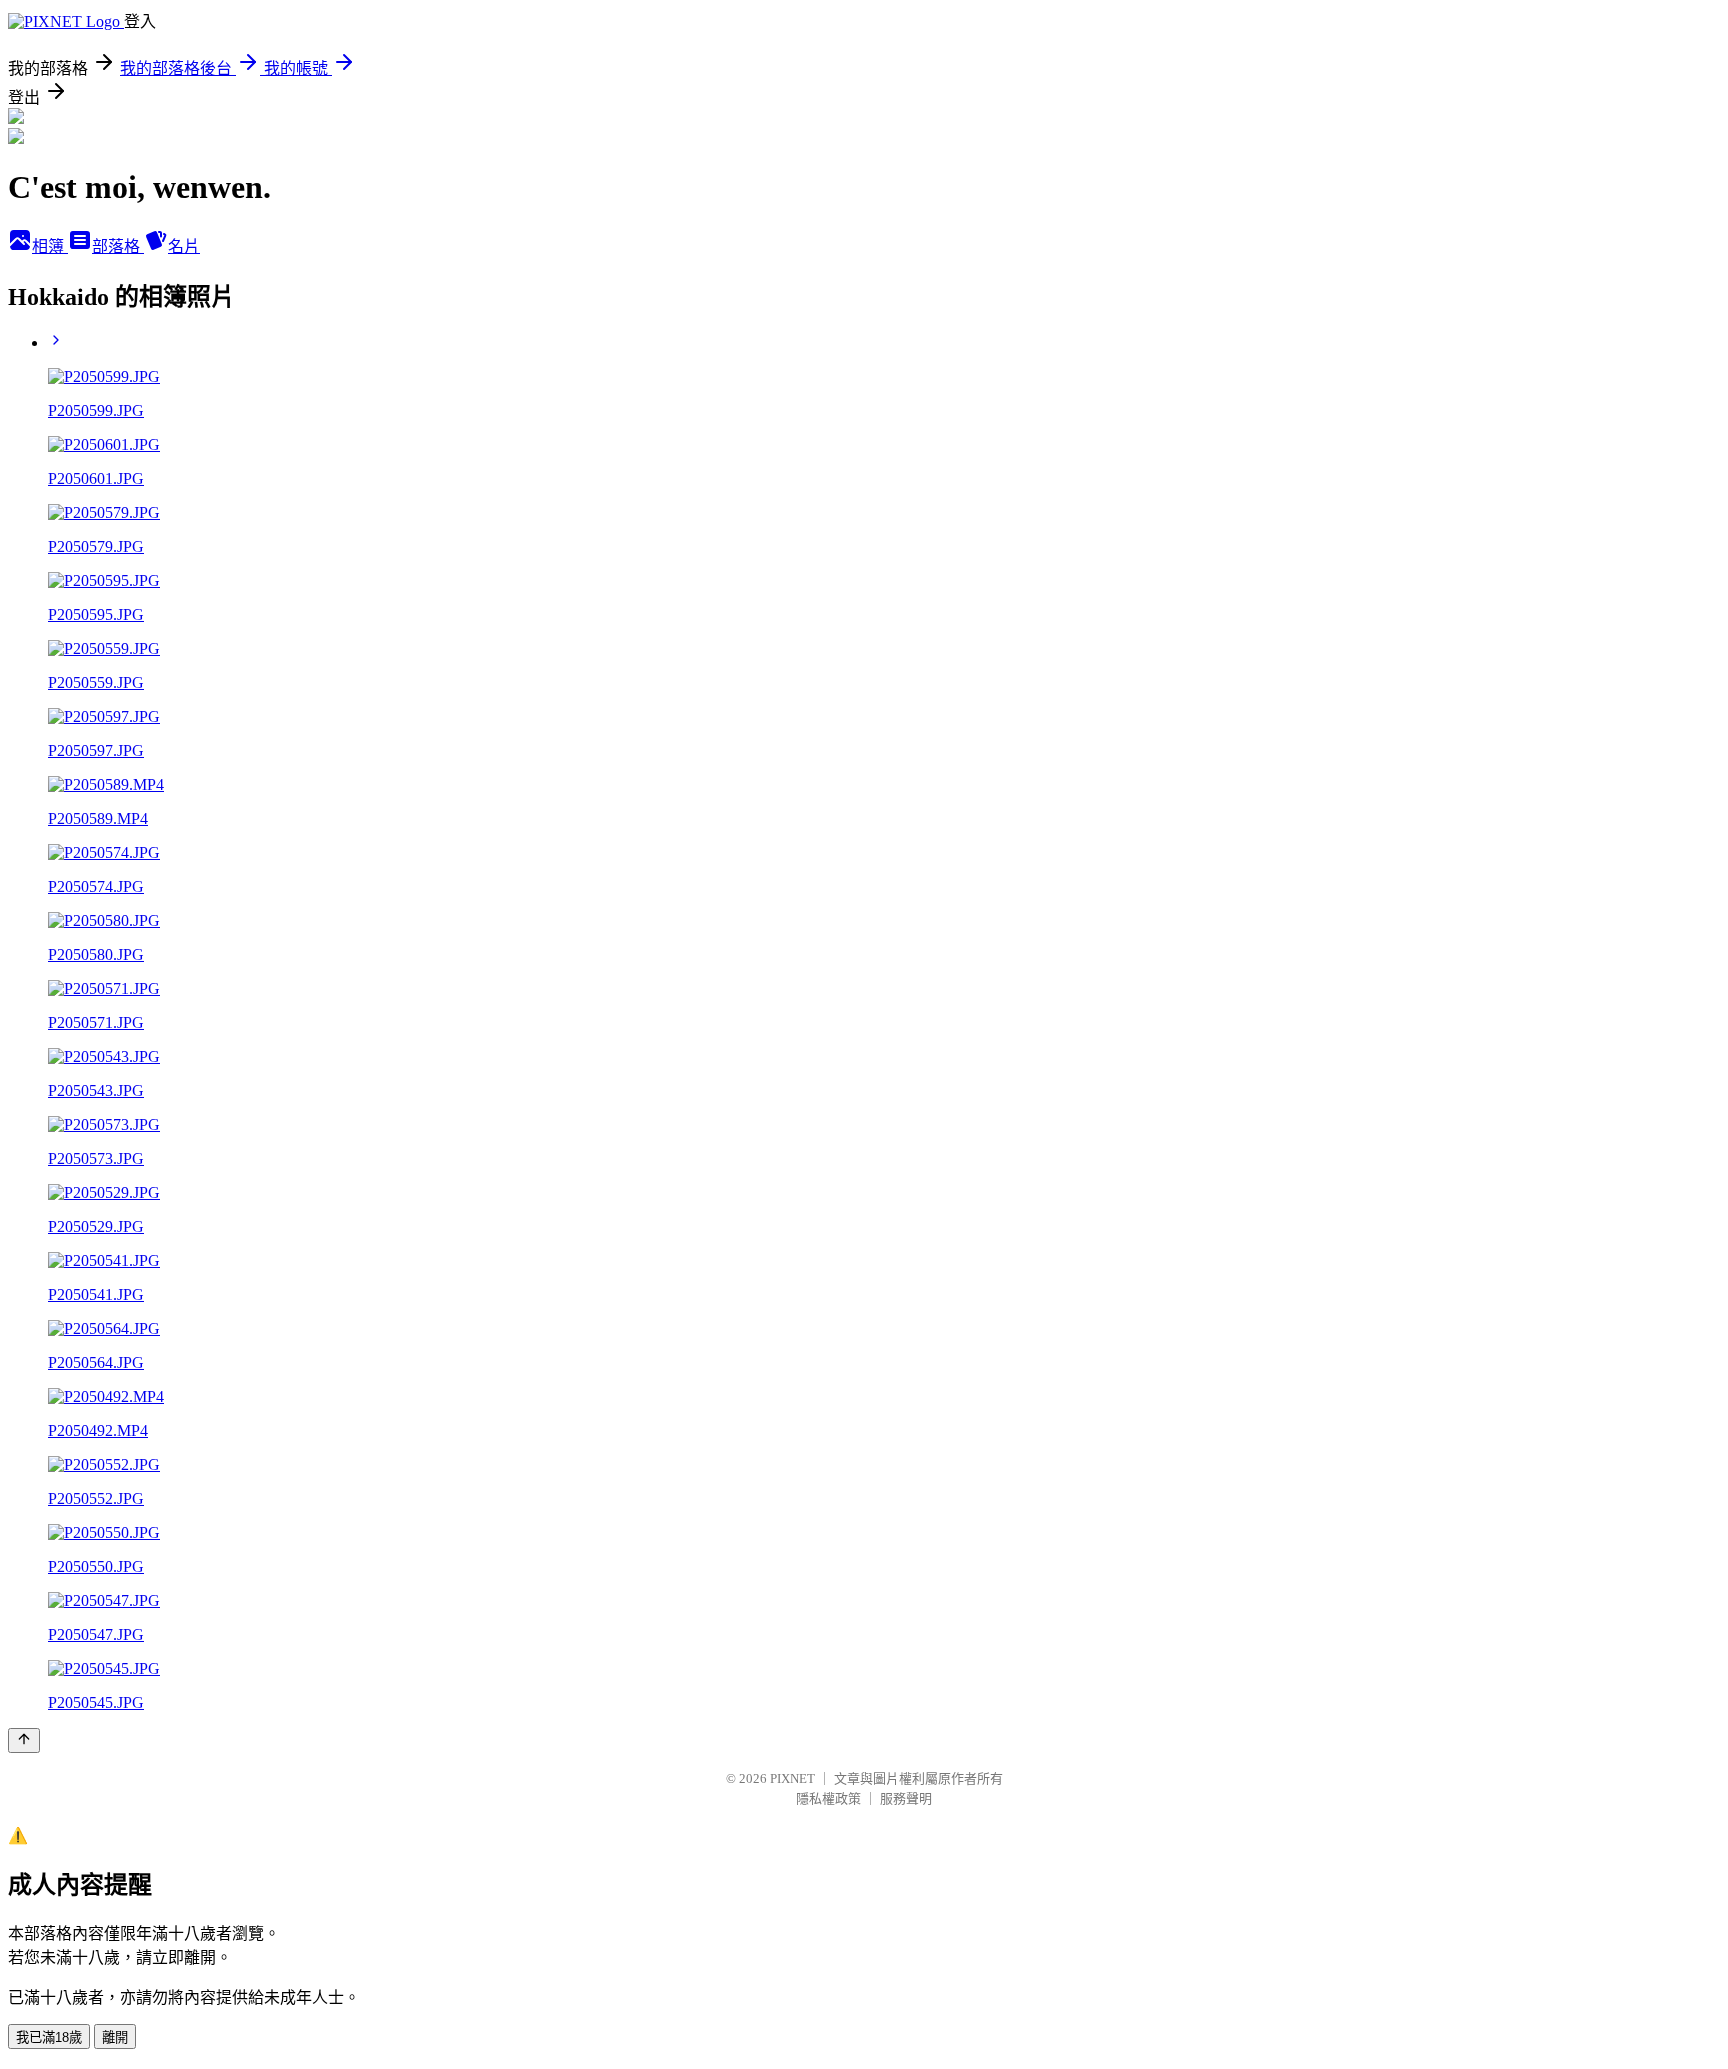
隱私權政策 (828, 1798)
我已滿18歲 (49, 2037)
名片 (184, 246)
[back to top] (24, 1740)
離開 (115, 2037)
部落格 (118, 246)
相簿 (50, 246)
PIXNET (792, 1778)
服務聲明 (906, 1798)
